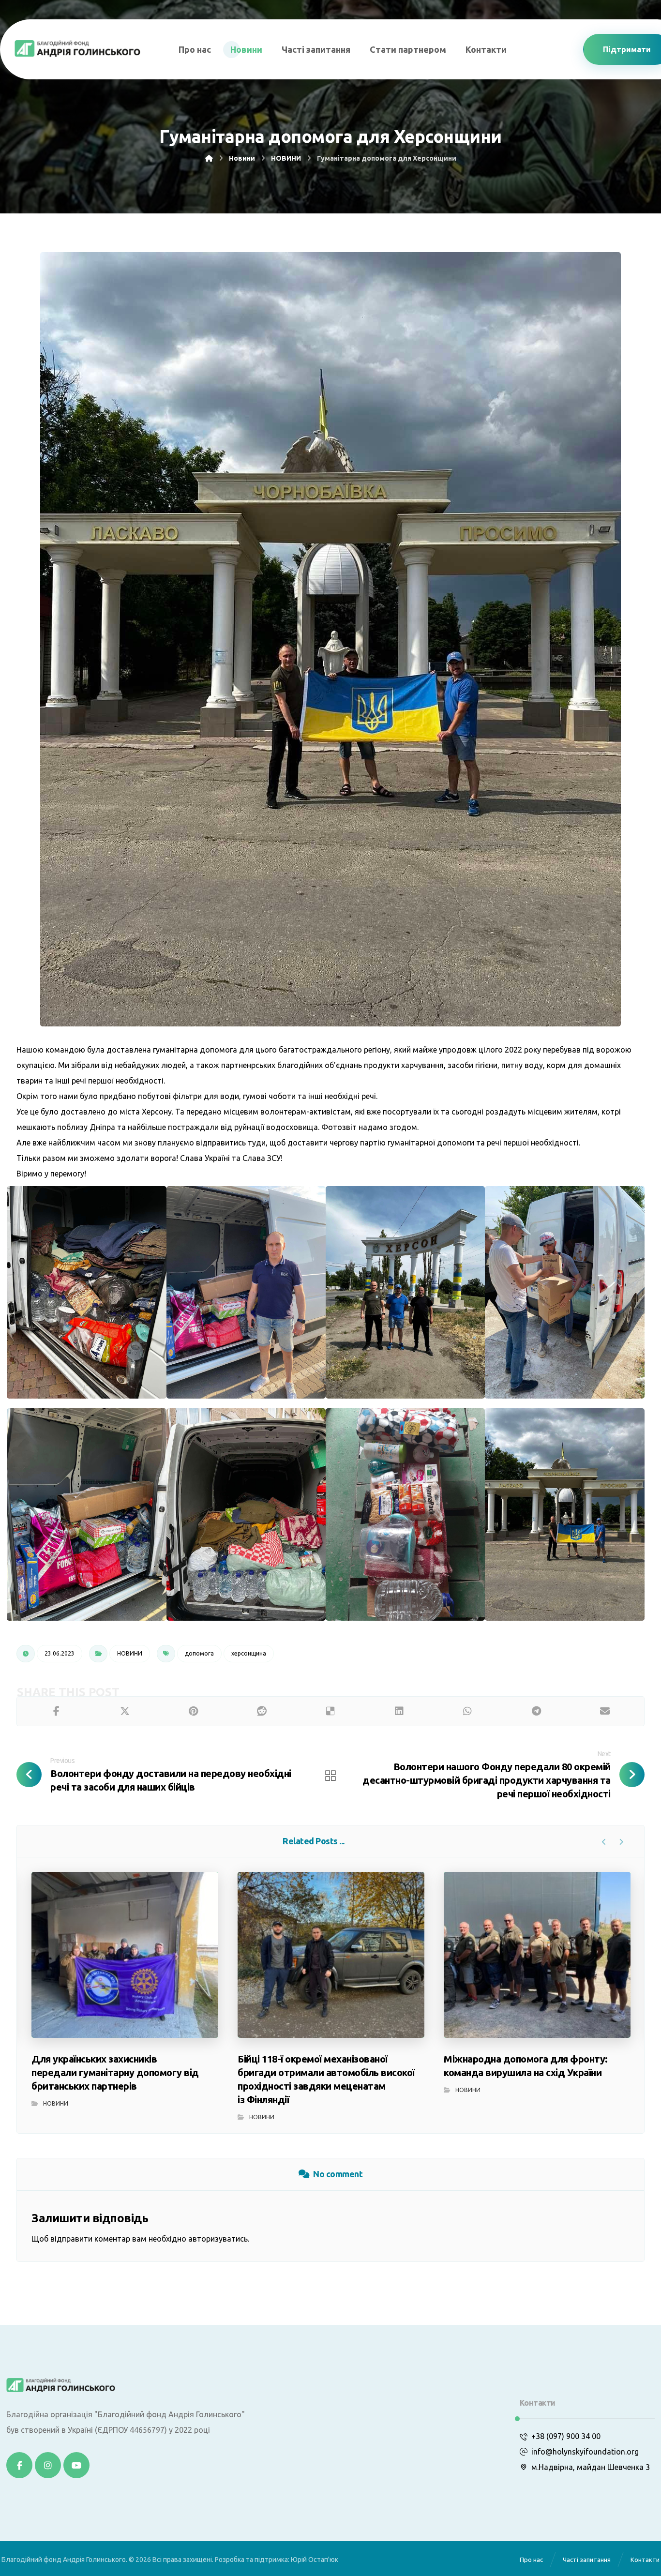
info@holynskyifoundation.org (585, 2452)
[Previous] (604, 1842)
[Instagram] (48, 2465)
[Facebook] (19, 2465)
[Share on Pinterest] (194, 1711)
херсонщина (249, 1653)
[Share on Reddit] (262, 1711)
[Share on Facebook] (56, 1711)
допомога (199, 1653)
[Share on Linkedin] (399, 1711)
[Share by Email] (605, 1711)
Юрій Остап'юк (315, 2560)
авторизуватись (218, 2239)
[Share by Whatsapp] (468, 1711)
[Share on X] (125, 1711)
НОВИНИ (130, 1653)
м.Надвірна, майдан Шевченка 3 (591, 2467)
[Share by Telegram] (536, 1711)
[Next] (621, 1842)
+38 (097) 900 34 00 (566, 2436)
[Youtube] (76, 2465)
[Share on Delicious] (330, 1711)
